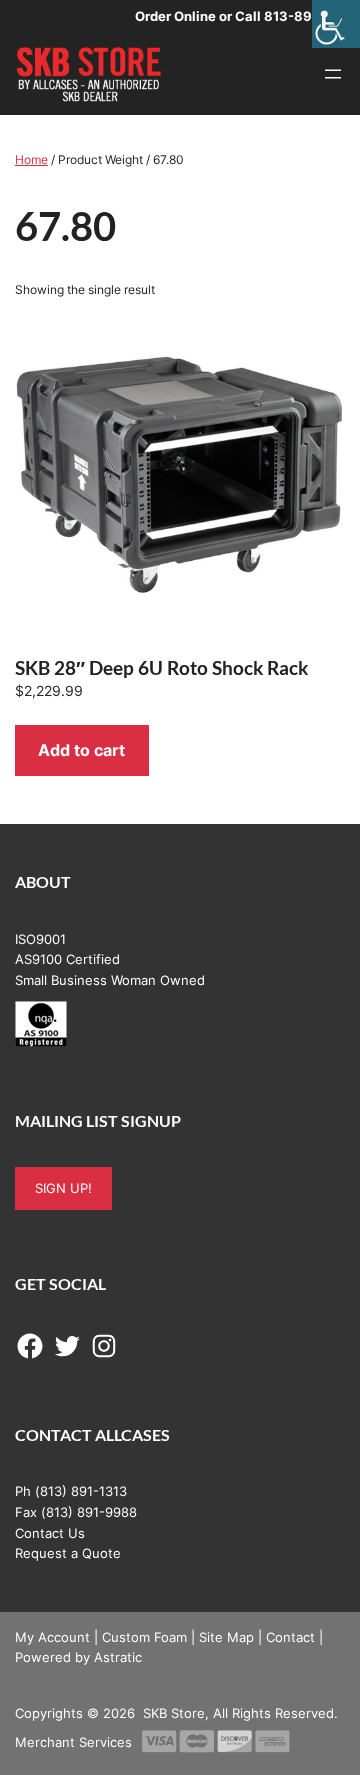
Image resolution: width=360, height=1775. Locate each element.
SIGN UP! (63, 1188)
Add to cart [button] (81, 750)
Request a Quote (68, 1553)
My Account (52, 1637)
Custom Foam (144, 1637)
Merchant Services (73, 1742)
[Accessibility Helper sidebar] (336, 24)
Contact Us (50, 1533)
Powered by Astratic (78, 1657)
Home (31, 159)
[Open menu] (333, 74)
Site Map (226, 1637)
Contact (290, 1637)
